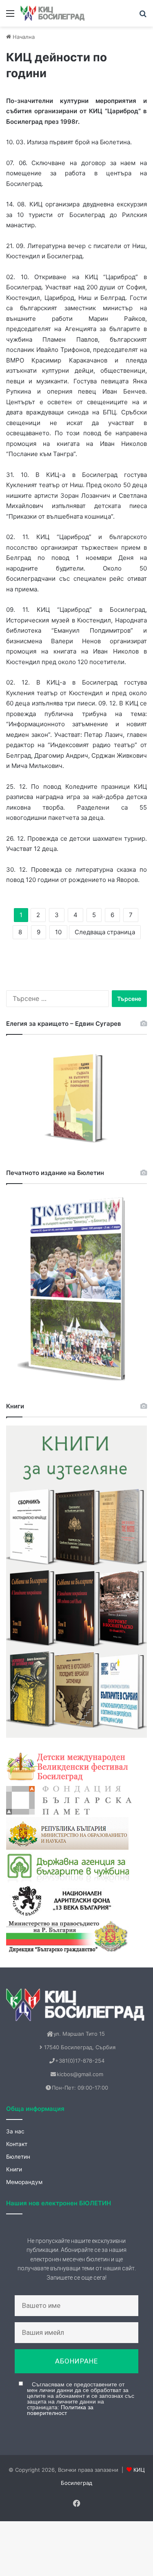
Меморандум (24, 2182)
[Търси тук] (143, 16)
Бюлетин (18, 2157)
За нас (15, 2131)
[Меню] (10, 16)
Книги (14, 2169)
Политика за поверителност (60, 2410)
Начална (23, 37)
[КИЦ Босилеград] (53, 13)
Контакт (17, 2144)
